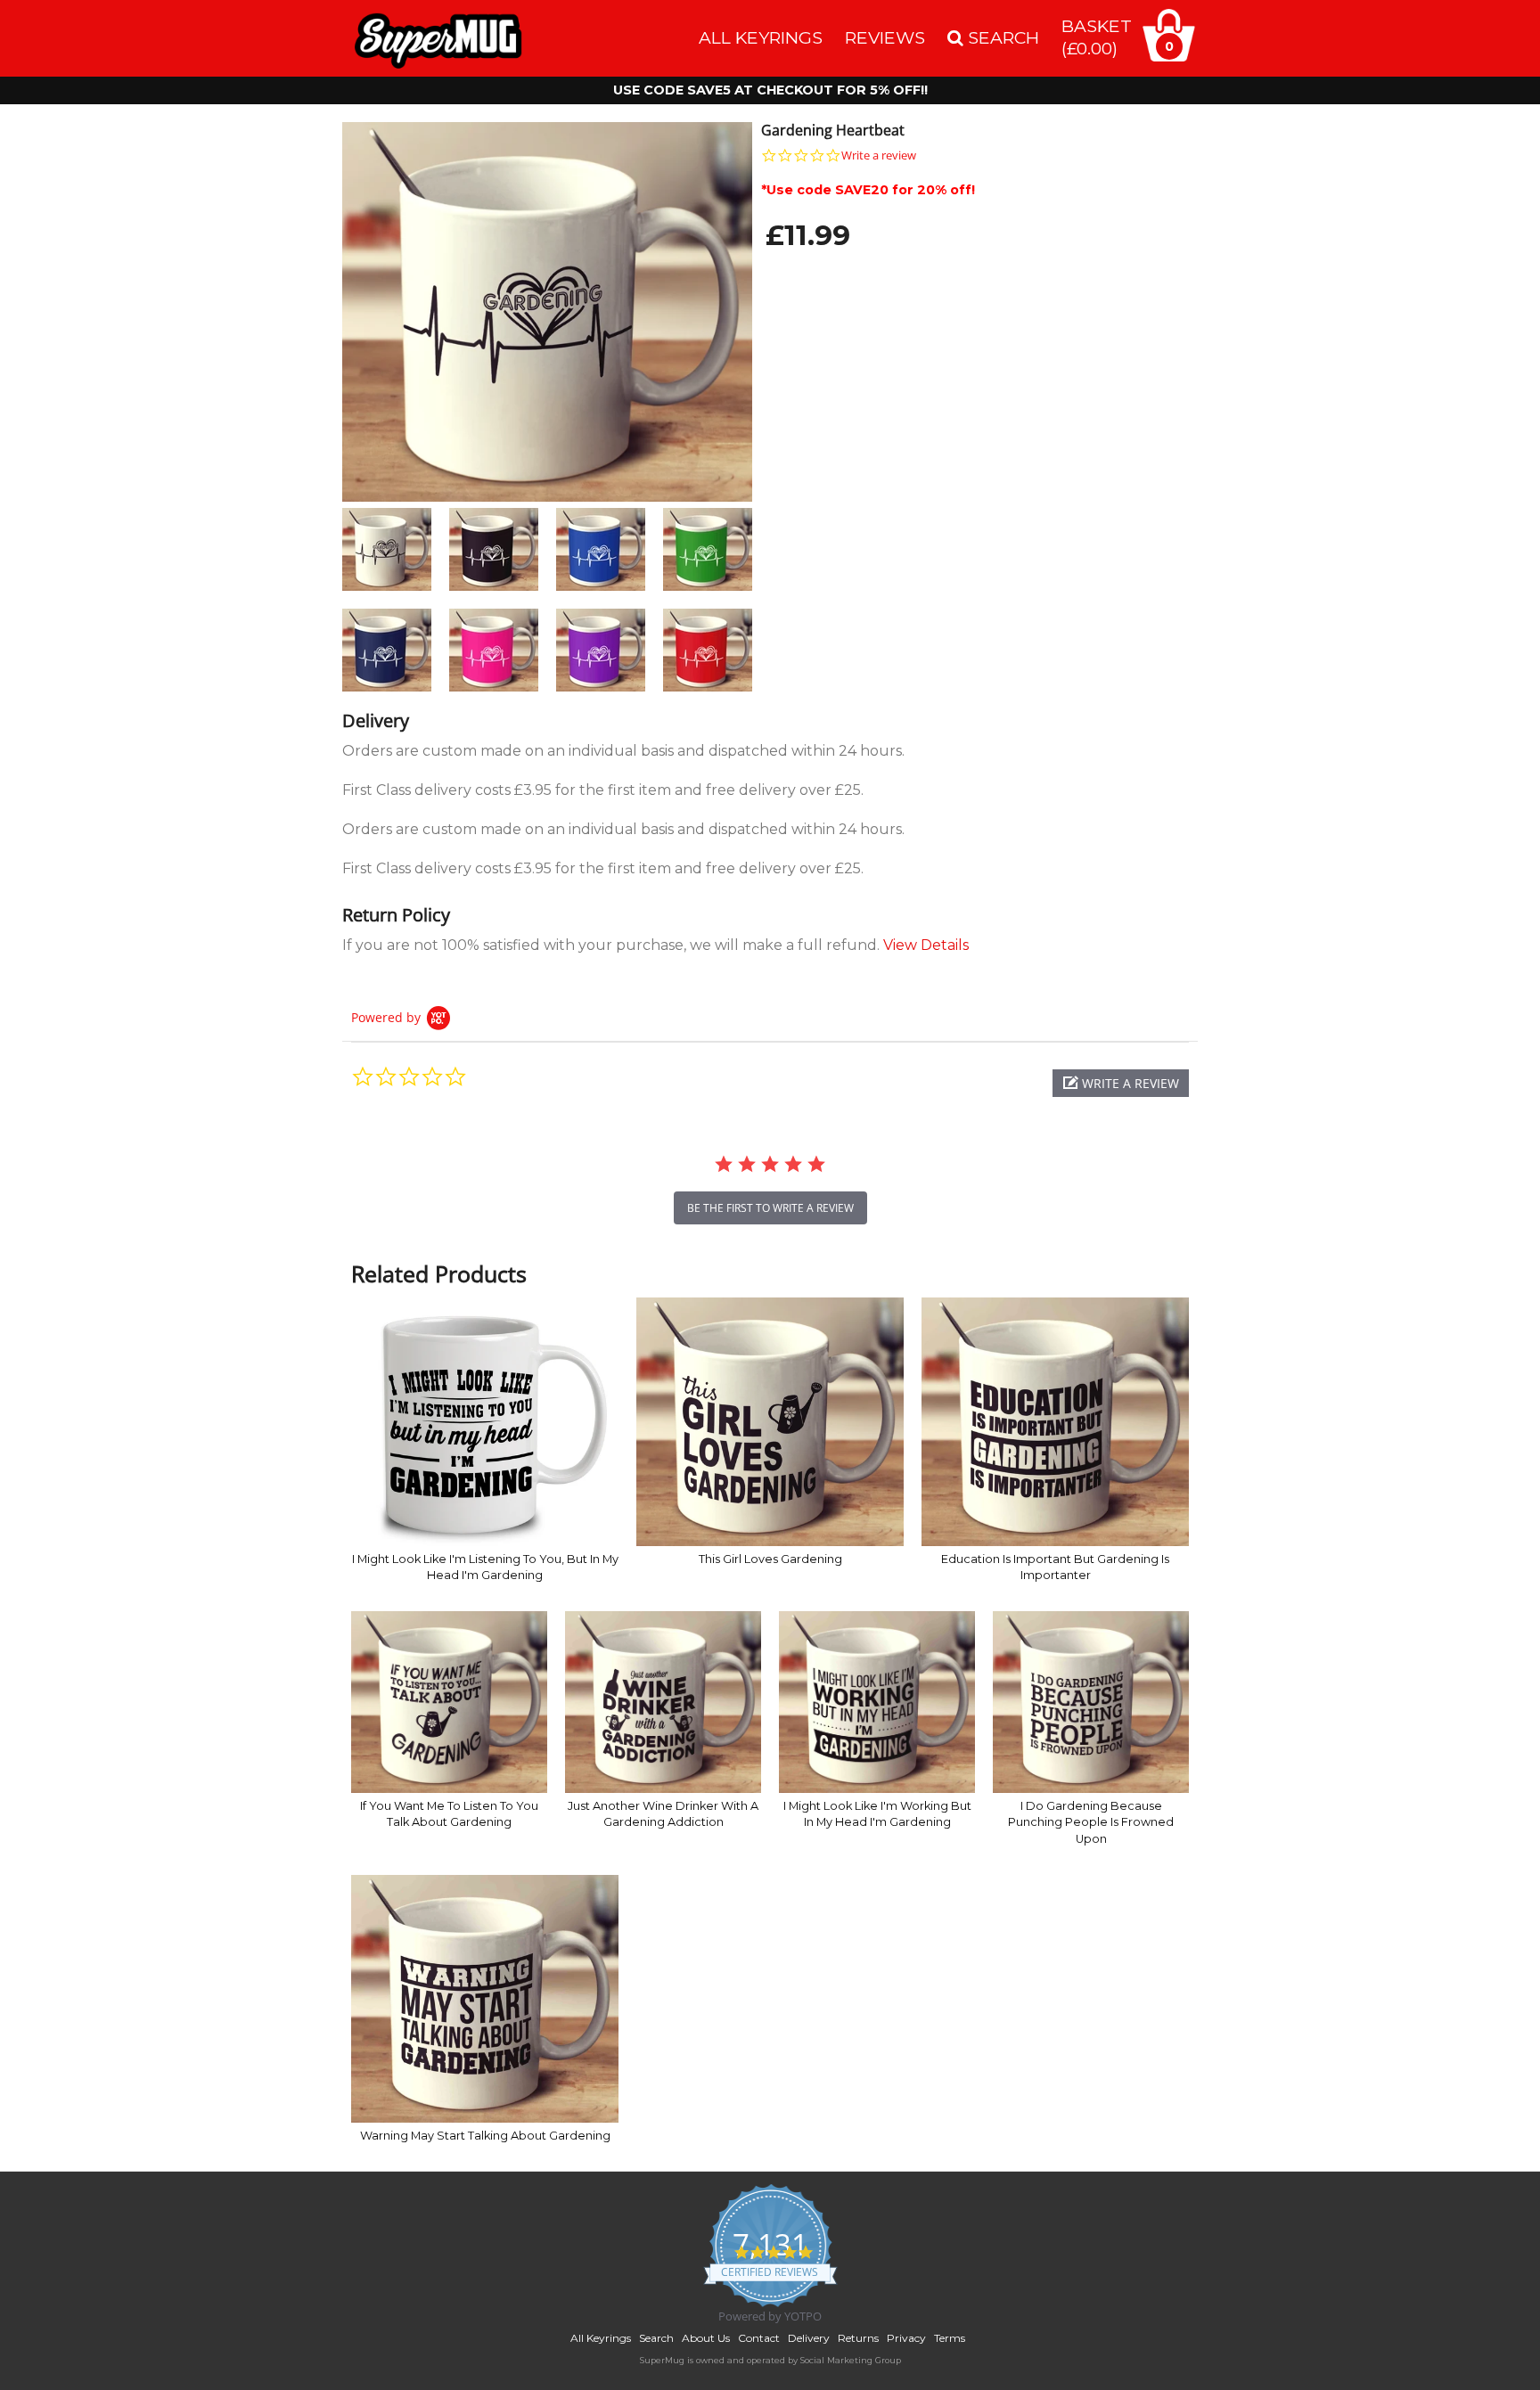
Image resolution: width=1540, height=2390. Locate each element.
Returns (858, 2338)
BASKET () (1097, 37)
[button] (1121, 1083)
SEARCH (1001, 37)
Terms (950, 2338)
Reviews (885, 37)
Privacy (906, 2338)
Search (656, 2338)
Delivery (809, 2338)
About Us (706, 2338)
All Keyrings (761, 37)
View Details (926, 945)
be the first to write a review (770, 1208)
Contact (759, 2338)
